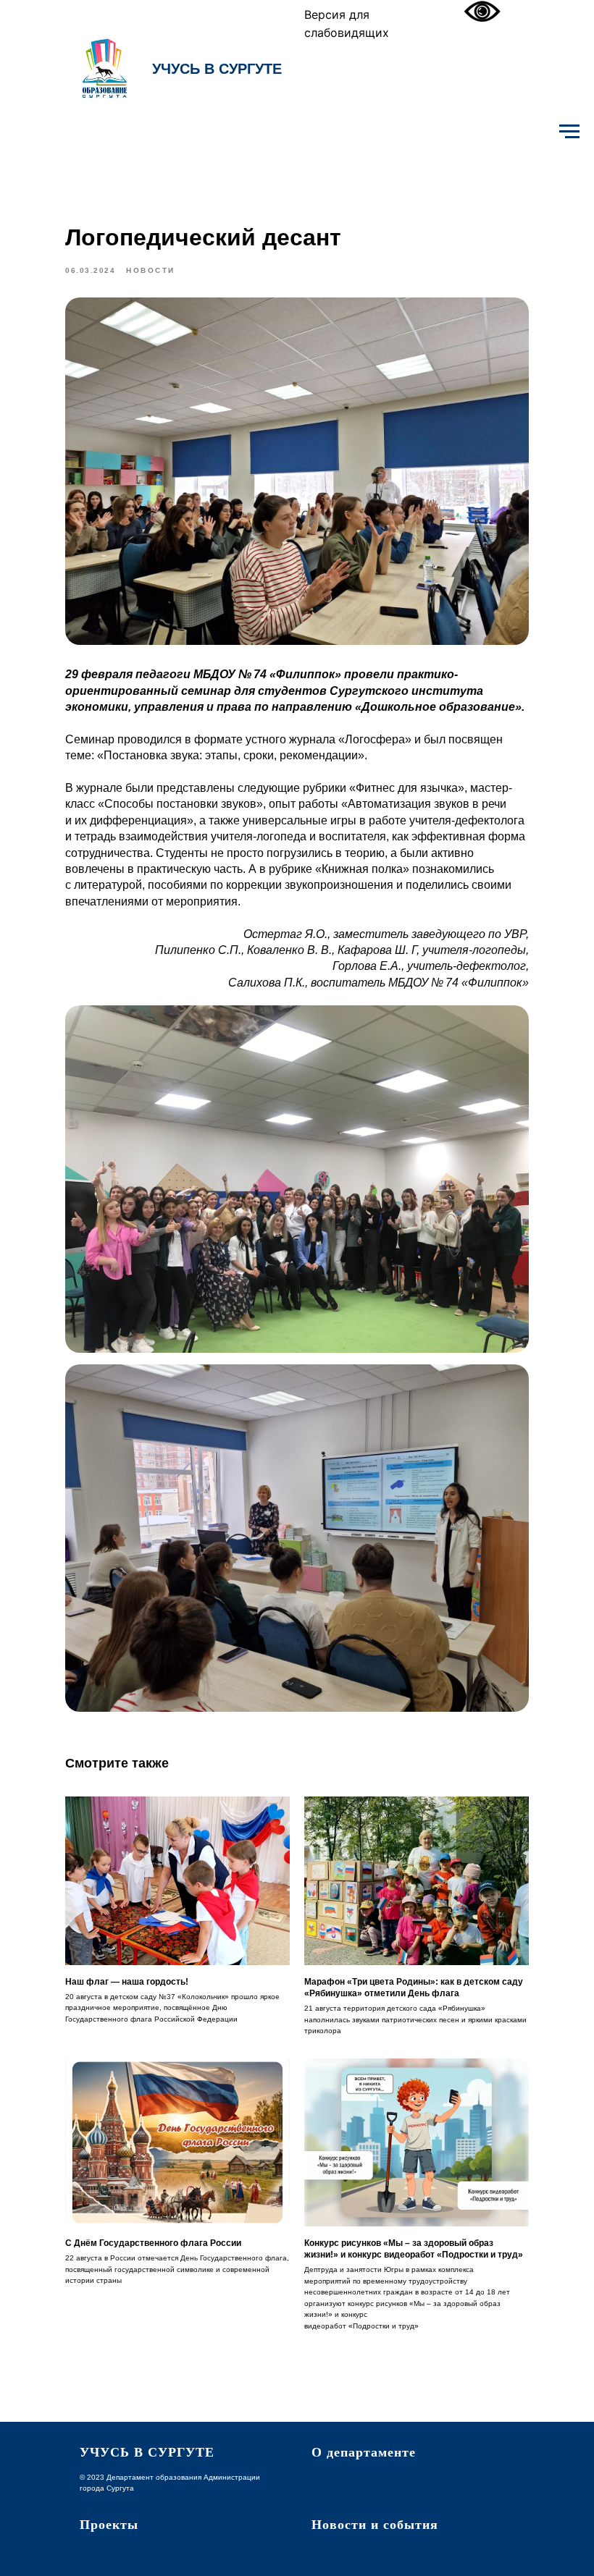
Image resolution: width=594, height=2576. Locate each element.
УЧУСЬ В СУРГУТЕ (217, 69)
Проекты (109, 2525)
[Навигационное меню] (569, 132)
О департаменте (364, 2452)
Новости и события (375, 2525)
